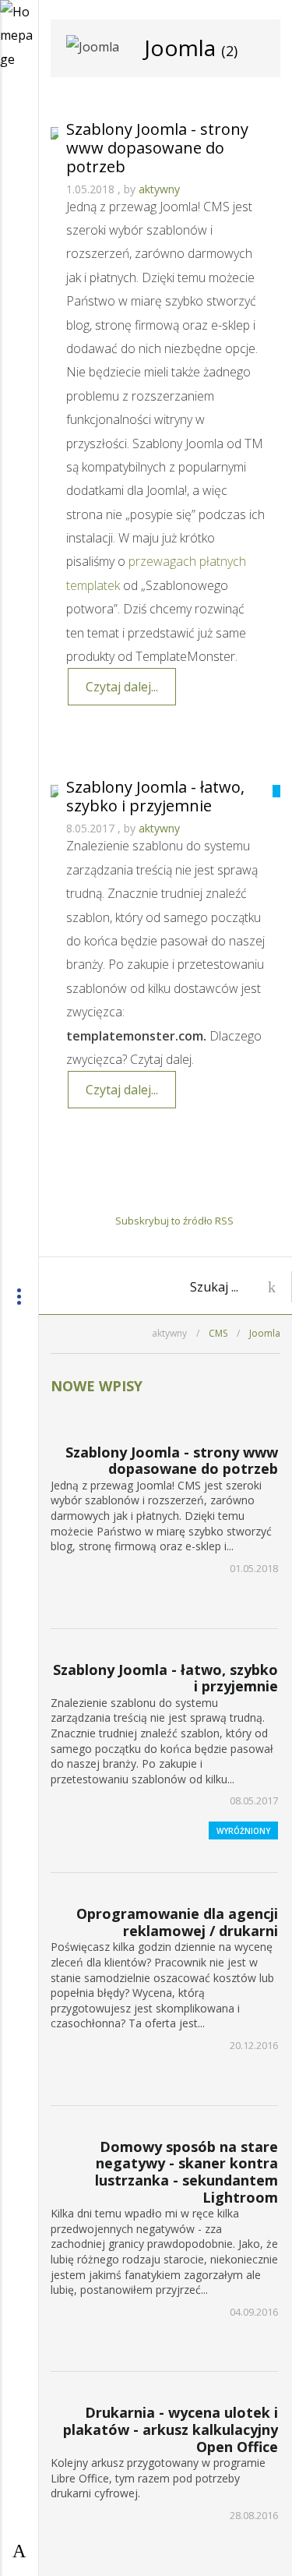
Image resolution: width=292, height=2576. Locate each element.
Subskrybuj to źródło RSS (174, 1221)
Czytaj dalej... (122, 687)
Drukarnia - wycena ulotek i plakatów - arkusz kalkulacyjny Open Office (171, 2429)
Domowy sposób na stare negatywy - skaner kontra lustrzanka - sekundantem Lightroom (186, 2172)
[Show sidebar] (19, 2550)
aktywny (159, 189)
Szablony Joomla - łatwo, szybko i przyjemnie (155, 796)
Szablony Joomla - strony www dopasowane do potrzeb (157, 148)
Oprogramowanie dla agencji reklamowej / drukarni (177, 1922)
